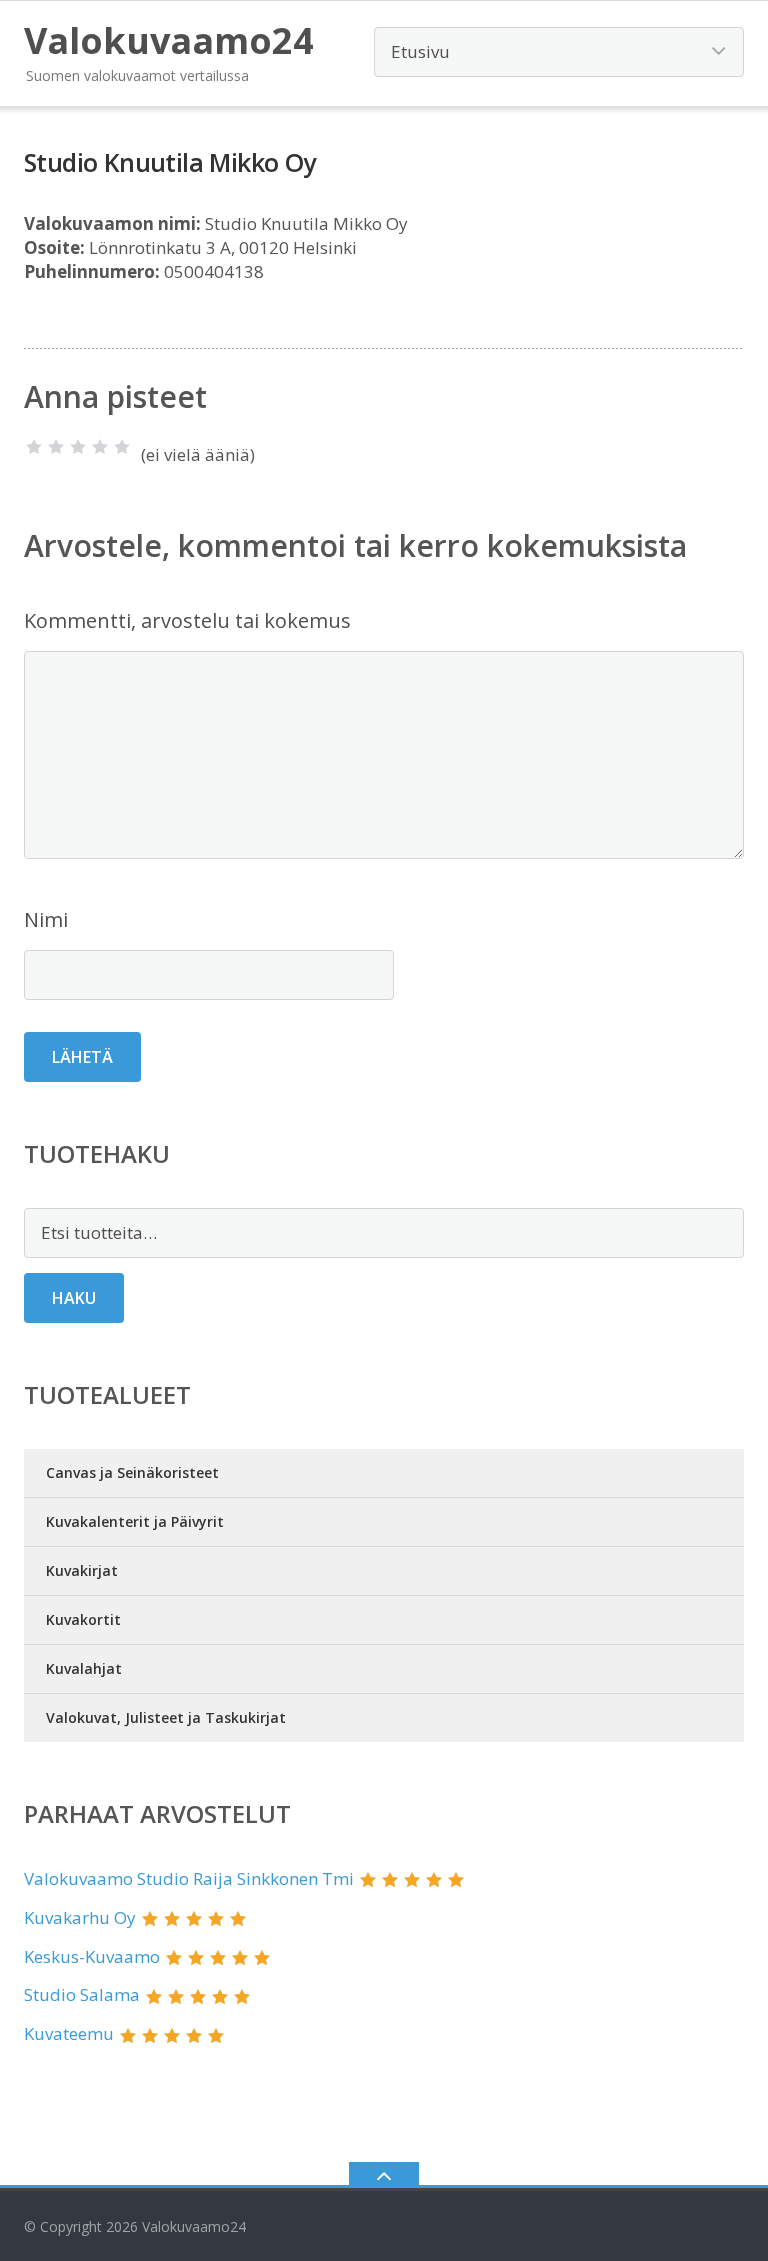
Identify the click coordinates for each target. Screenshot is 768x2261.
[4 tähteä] (100, 447)
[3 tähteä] (78, 447)
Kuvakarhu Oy (80, 1917)
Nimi (46, 919)
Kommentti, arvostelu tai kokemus (187, 620)
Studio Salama (82, 1994)
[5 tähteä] (122, 447)
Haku (74, 1298)
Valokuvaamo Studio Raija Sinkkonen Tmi (189, 1878)
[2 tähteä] (56, 447)
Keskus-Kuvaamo (92, 1956)
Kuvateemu (69, 2033)
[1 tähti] (34, 447)
